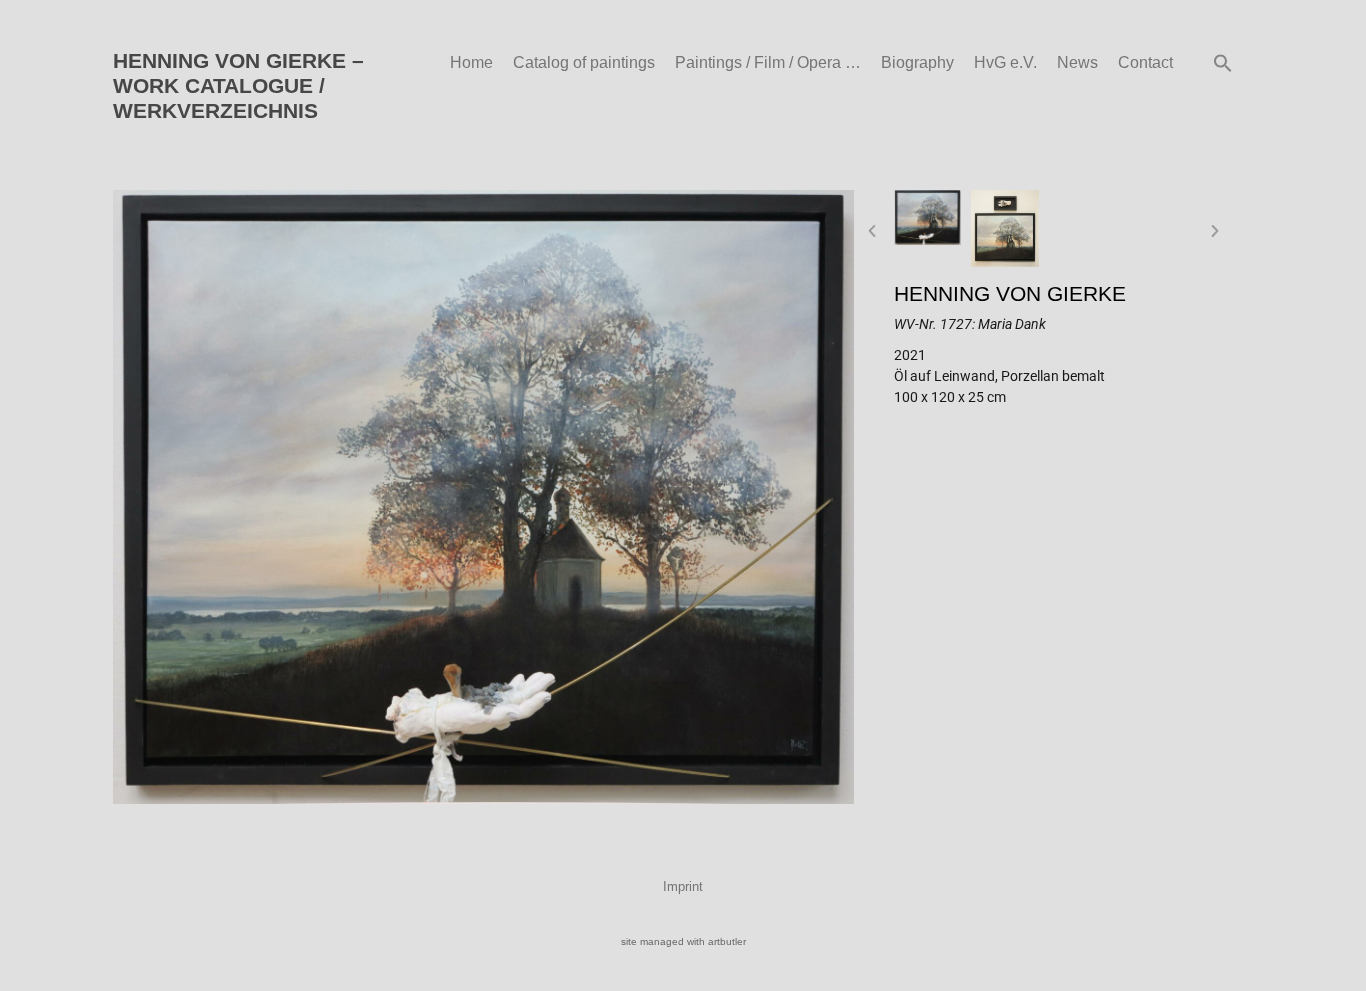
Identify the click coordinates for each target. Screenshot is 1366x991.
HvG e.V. (1005, 62)
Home (471, 62)
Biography (917, 62)
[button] (1223, 63)
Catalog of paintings (584, 62)
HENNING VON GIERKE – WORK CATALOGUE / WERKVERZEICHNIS (238, 85)
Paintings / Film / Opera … (768, 62)
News (1077, 62)
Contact (1145, 62)
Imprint (683, 886)
